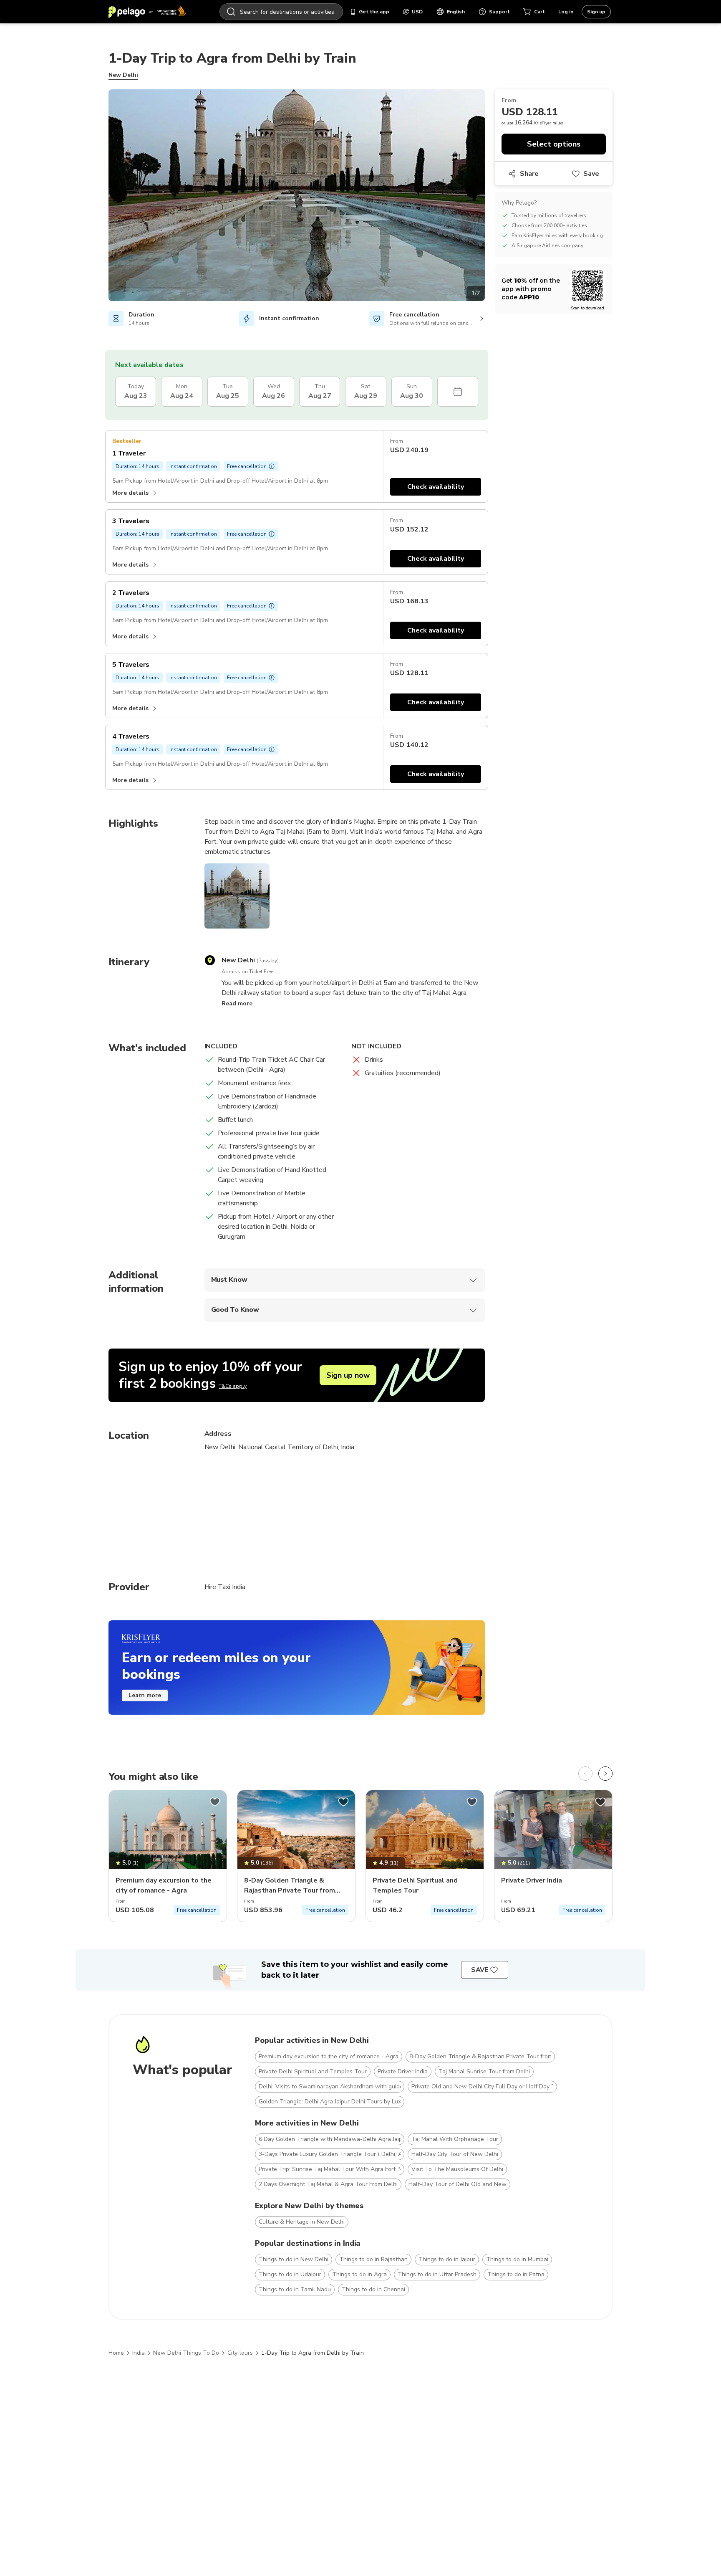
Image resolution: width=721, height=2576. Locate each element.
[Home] (147, 12)
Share (529, 174)
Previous (102, 197)
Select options (554, 144)
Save (591, 174)
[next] (605, 1774)
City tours (240, 2353)
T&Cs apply (233, 1386)
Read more (237, 1003)
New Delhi (123, 75)
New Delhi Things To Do (186, 2353)
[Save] (215, 1802)
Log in (566, 12)
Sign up (596, 12)
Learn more (145, 1695)
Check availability (436, 487)
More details (130, 493)
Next (491, 197)
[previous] (585, 1774)
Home (116, 2353)
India (139, 2353)
